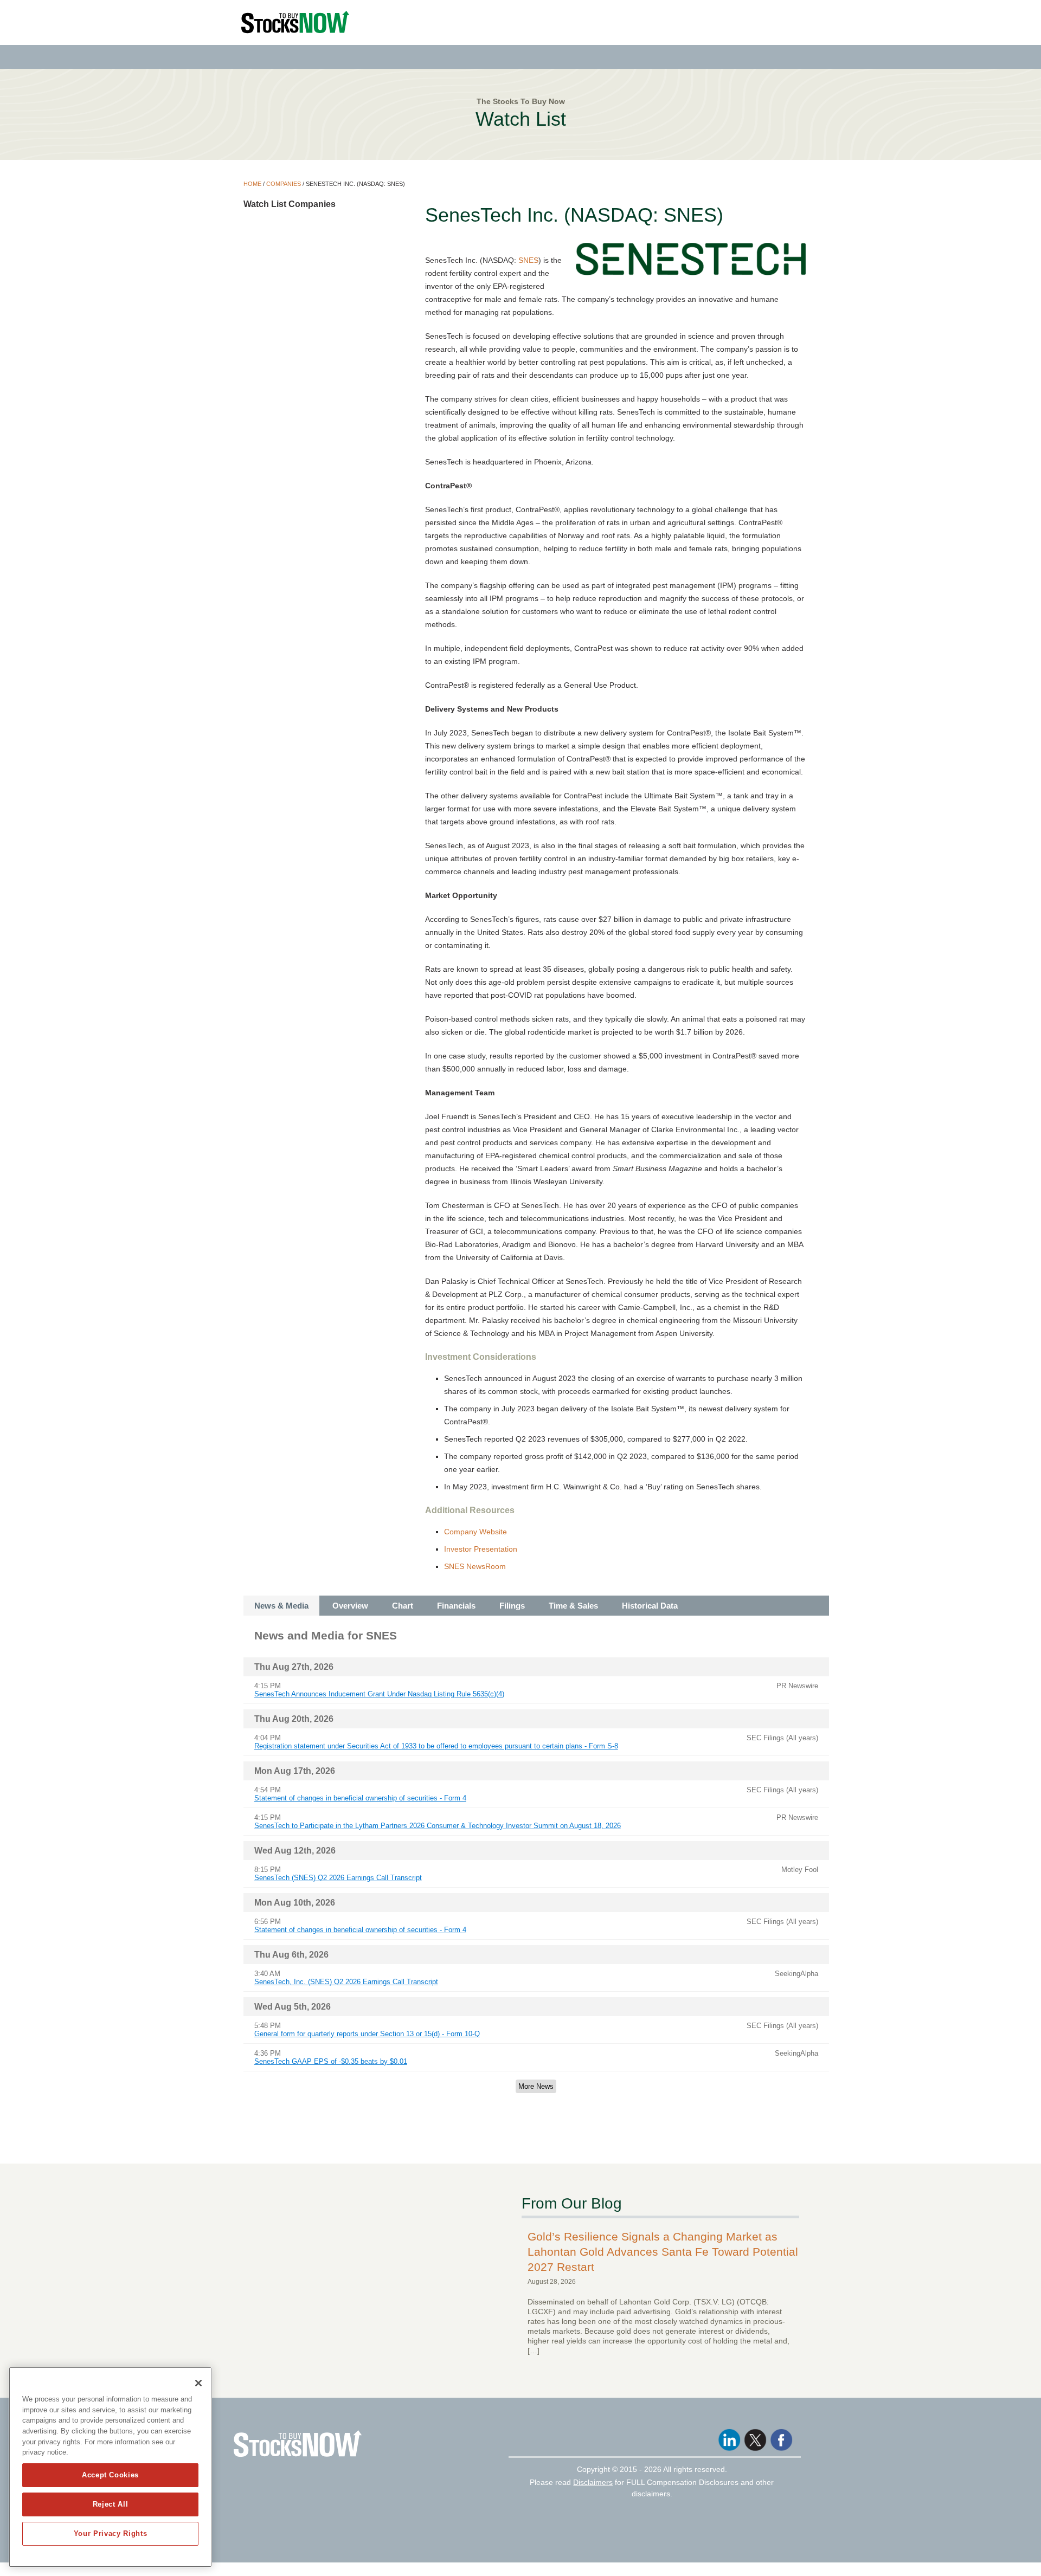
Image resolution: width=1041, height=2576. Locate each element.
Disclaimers (593, 2482)
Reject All (111, 2504)
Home (252, 184)
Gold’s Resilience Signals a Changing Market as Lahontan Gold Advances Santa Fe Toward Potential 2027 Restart (663, 2252)
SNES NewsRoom (475, 1566)
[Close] (198, 2383)
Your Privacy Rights (110, 2533)
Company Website (475, 1532)
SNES (528, 260)
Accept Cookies (110, 2475)
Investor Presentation (481, 1549)
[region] (110, 2467)
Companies (284, 184)
